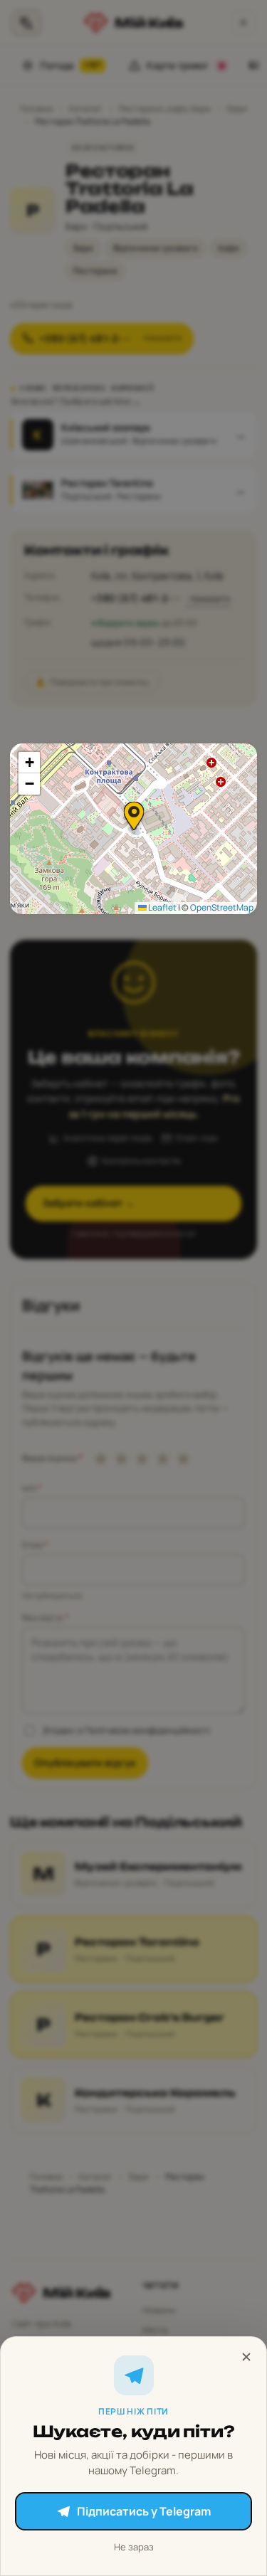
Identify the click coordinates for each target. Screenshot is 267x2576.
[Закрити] (246, 2357)
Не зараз (134, 2547)
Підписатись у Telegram (144, 2511)
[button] (134, 816)
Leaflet (162, 907)
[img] (133, 829)
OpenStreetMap (222, 907)
